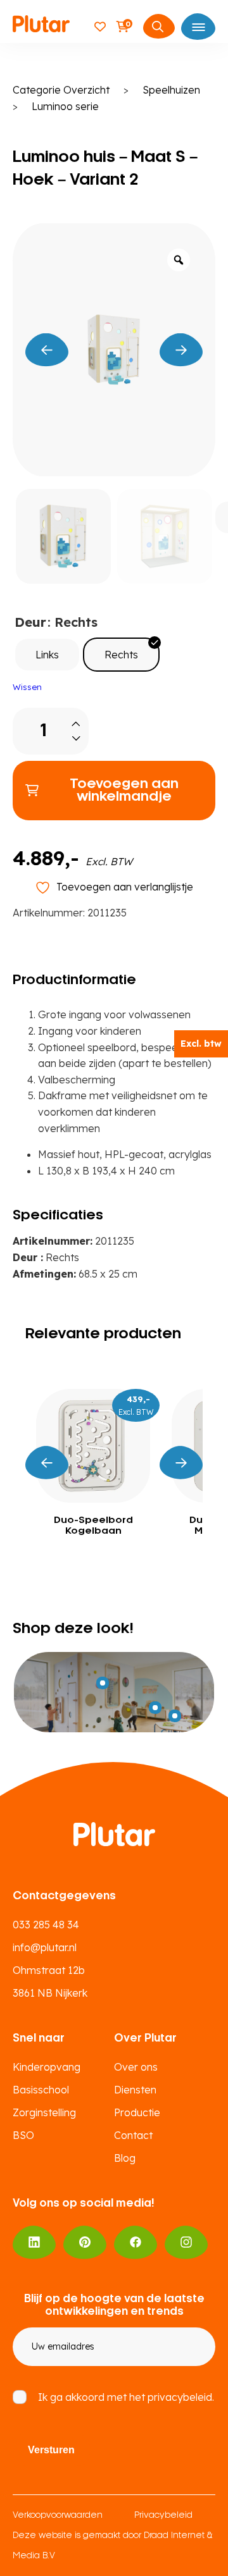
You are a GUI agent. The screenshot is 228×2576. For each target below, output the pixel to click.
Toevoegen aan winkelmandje (124, 791)
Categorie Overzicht (61, 90)
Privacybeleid (163, 2516)
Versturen (51, 2450)
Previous (47, 1463)
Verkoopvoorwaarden (58, 2516)
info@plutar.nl (45, 1947)
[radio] (47, 655)
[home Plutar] (41, 26)
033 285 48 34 (46, 1925)
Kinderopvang (47, 2067)
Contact (133, 2135)
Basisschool (41, 2090)
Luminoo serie (65, 106)
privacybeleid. (181, 2397)
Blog (125, 2158)
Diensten (135, 2090)
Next (181, 1463)
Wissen (27, 687)
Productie (137, 2112)
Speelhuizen (171, 90)
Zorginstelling (44, 2112)
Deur (30, 622)
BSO (23, 2135)
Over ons (136, 2067)
